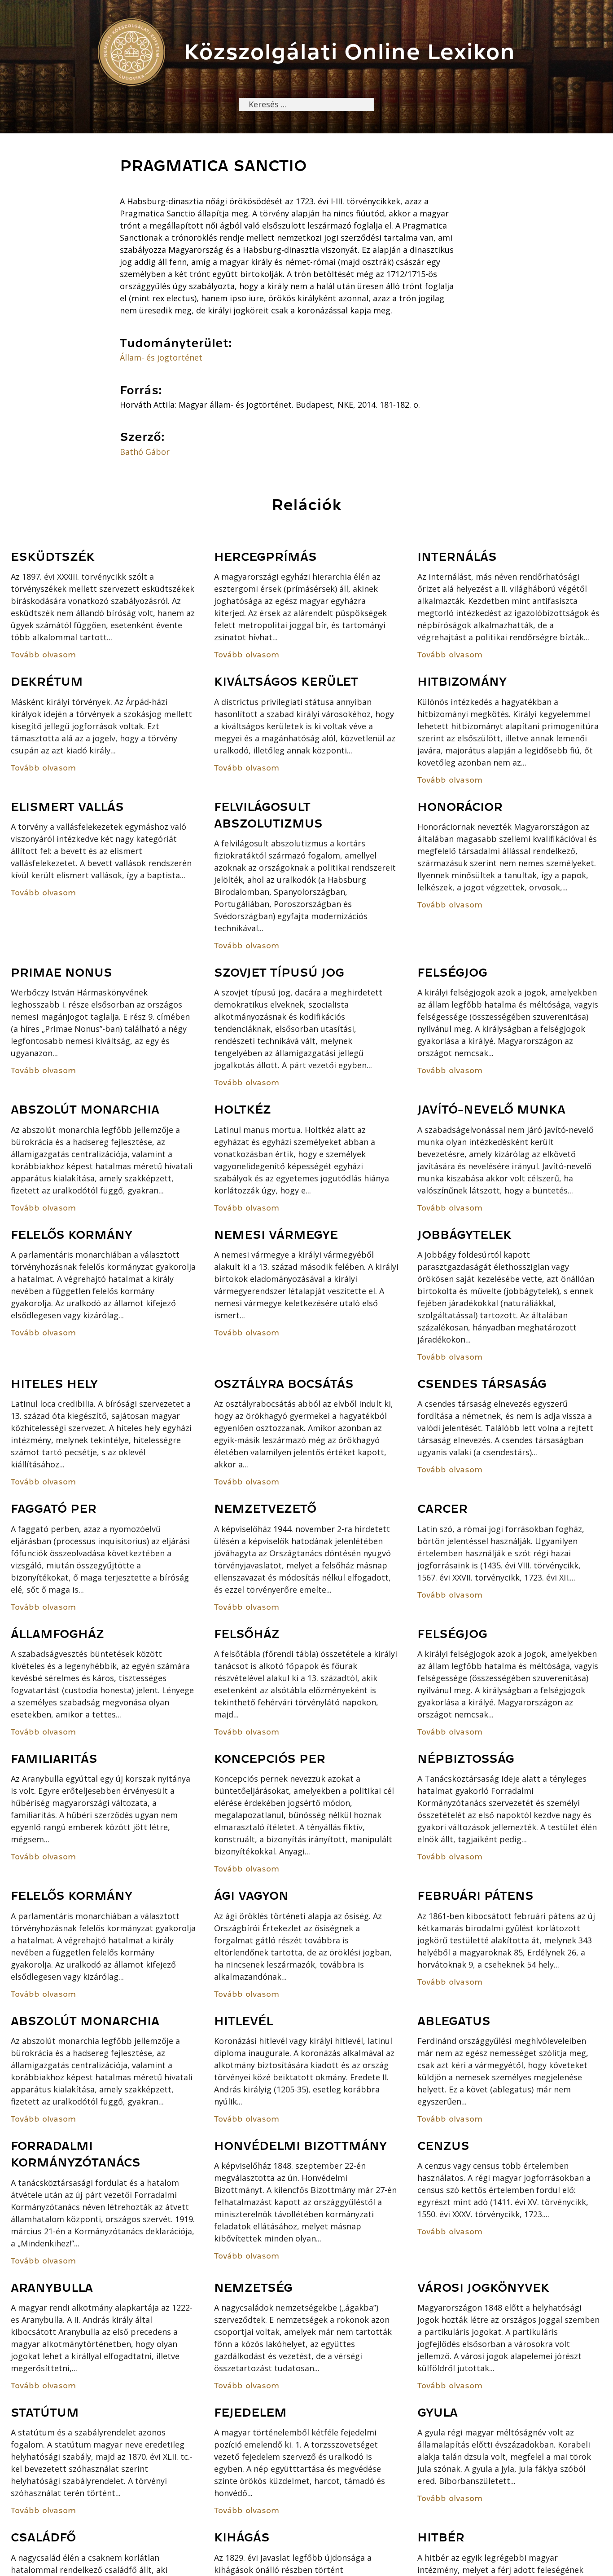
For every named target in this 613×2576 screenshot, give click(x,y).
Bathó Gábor (145, 452)
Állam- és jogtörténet (161, 357)
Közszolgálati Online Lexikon (349, 52)
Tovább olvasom (43, 655)
